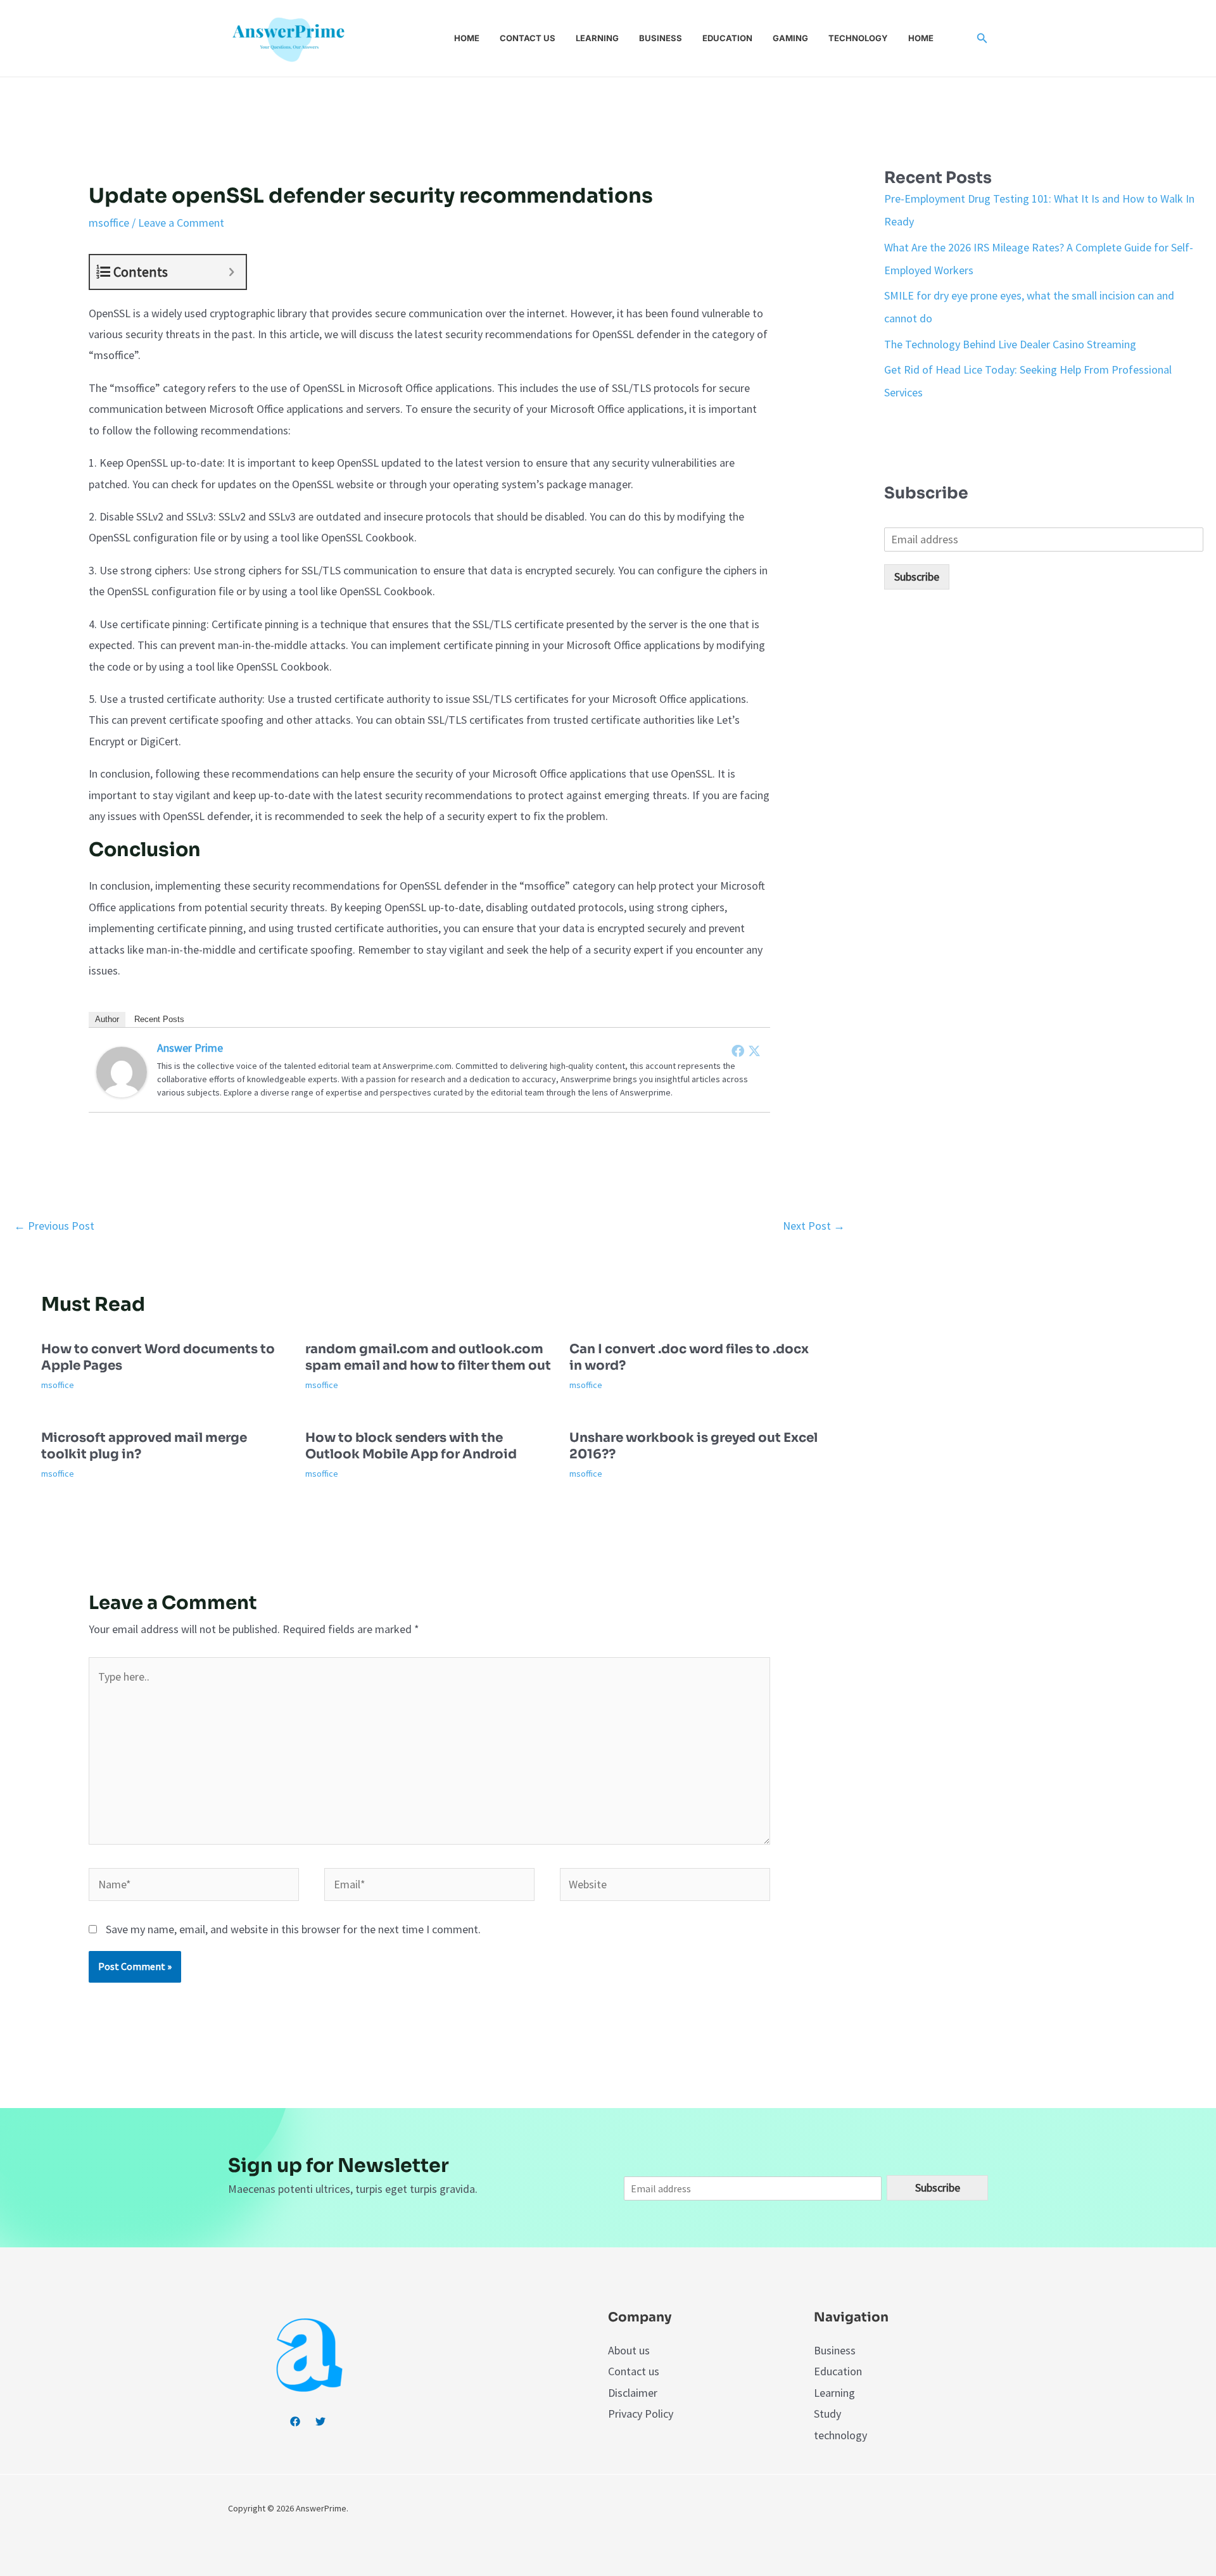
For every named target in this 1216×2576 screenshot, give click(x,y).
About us (629, 2350)
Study (827, 2414)
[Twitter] (754, 1051)
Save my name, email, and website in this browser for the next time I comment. (293, 1929)
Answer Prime (190, 1048)
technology (840, 2435)
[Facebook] (738, 1051)
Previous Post (54, 1226)
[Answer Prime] (122, 1070)
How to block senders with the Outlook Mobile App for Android (411, 1446)
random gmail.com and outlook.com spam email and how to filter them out (428, 1357)
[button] (982, 39)
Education (727, 38)
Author (107, 1019)
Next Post (814, 1226)
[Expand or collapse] (231, 272)
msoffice (109, 223)
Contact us (528, 38)
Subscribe (917, 577)
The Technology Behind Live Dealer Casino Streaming (1010, 344)
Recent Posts (159, 1019)
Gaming (790, 38)
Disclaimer (633, 2393)
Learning (597, 38)
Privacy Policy (641, 2414)
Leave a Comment (181, 223)
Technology (858, 38)
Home (467, 38)
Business (661, 38)
